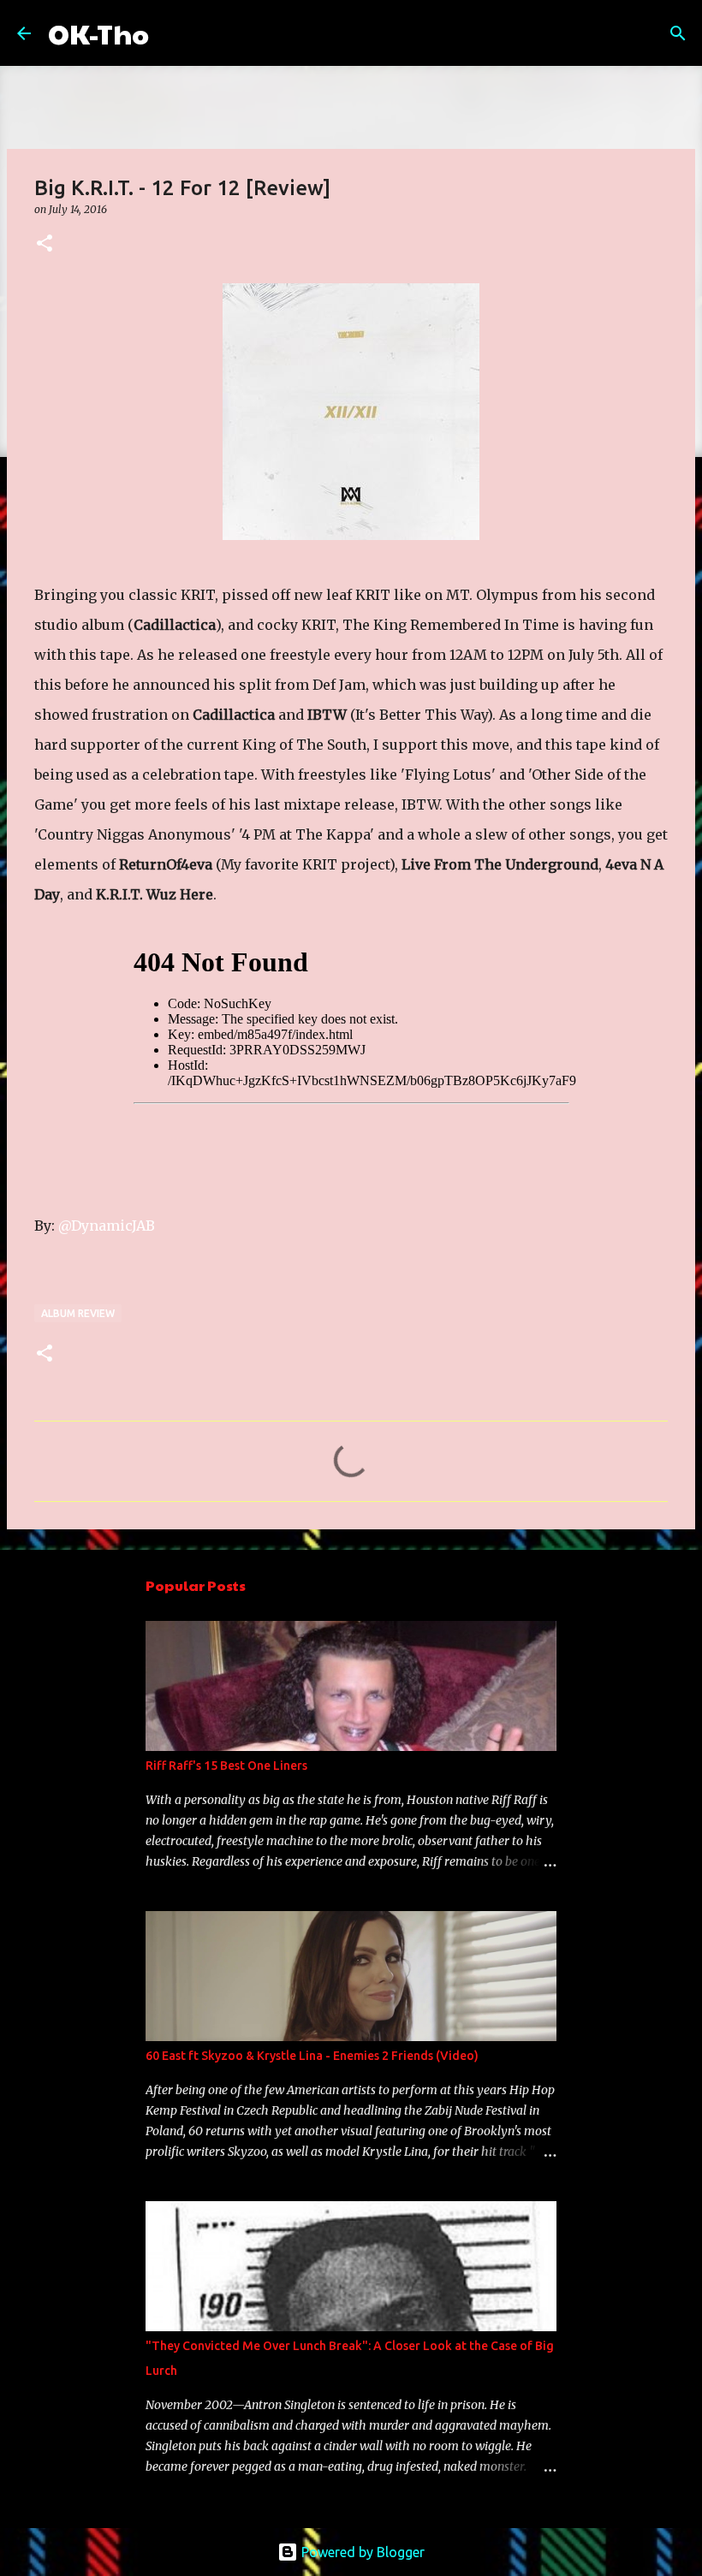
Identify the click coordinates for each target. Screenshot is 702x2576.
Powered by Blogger (361, 2552)
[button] (45, 244)
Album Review (78, 1313)
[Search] (173, 33)
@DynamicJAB (107, 1226)
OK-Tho (98, 33)
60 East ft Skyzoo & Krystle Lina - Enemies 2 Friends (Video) (312, 2056)
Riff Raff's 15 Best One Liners (226, 1766)
